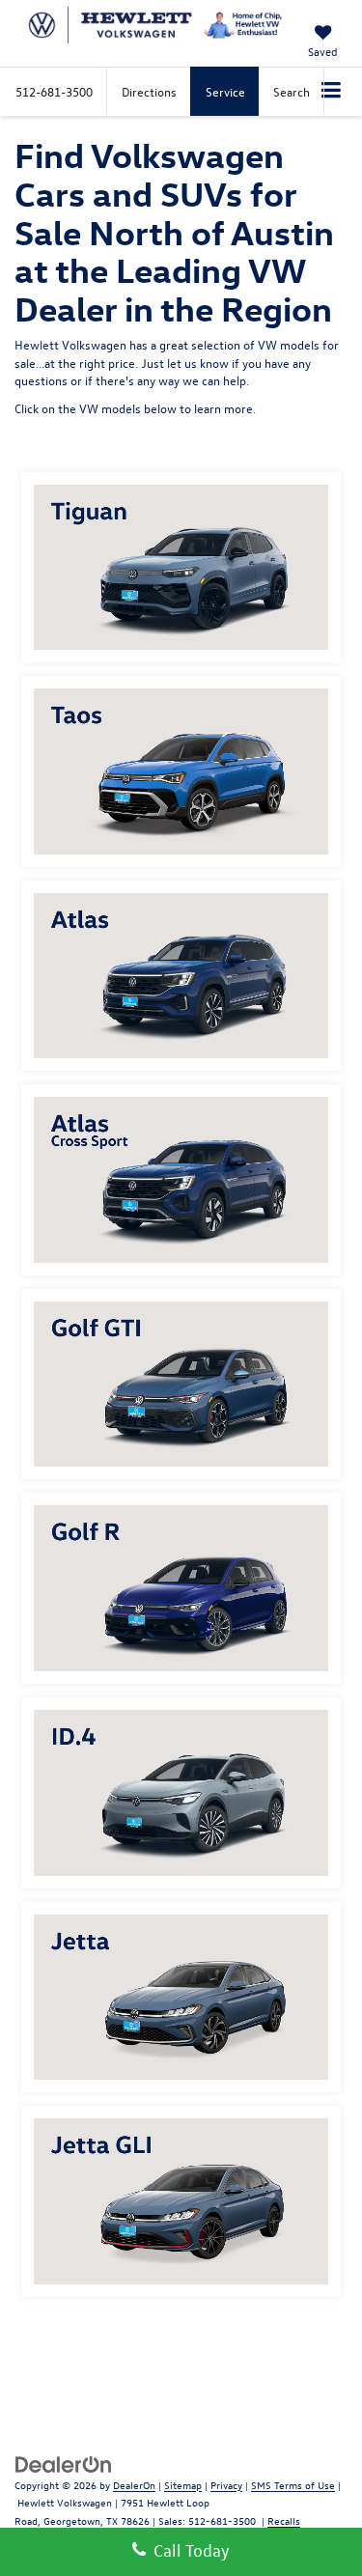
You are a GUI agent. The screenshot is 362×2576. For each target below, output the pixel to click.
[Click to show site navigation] (332, 92)
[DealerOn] (64, 2463)
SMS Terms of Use (293, 2485)
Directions (149, 91)
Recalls (284, 2520)
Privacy (226, 2485)
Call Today (188, 2550)
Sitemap (183, 2485)
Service (225, 91)
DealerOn (134, 2485)
